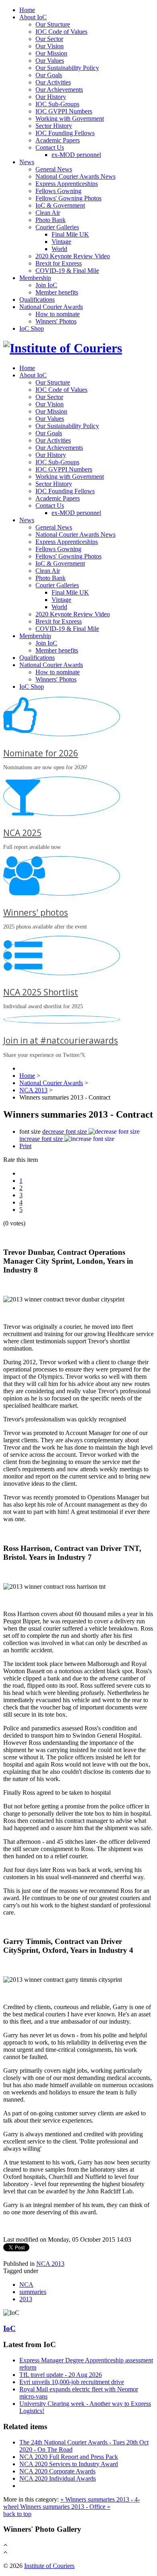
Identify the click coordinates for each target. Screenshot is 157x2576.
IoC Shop (32, 328)
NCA (26, 2285)
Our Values (50, 61)
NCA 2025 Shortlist (41, 992)
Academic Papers (58, 140)
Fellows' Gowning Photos (68, 198)
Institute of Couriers (49, 2566)
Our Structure (53, 24)
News (27, 162)
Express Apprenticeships (67, 184)
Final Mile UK (70, 234)
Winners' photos (36, 912)
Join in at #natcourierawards (61, 1040)
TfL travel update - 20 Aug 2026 (61, 2375)
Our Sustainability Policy (67, 68)
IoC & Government (60, 205)
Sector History (54, 126)
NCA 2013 (50, 2264)
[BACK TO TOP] (5, 2545)
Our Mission (51, 53)
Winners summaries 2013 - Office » (65, 2507)
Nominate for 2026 (41, 753)
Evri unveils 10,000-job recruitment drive (72, 2382)
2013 (26, 2299)
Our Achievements (59, 90)
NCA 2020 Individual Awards (58, 2478)
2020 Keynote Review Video (73, 256)
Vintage (61, 242)
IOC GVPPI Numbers (64, 111)
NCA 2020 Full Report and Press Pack (69, 2457)
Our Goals (49, 75)
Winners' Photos (56, 321)
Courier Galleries (57, 227)
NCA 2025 (22, 833)
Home (27, 10)
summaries (33, 2292)
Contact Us (50, 147)
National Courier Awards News (75, 176)
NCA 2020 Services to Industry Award (69, 2464)
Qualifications (37, 300)
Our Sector (49, 39)
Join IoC (46, 285)
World (59, 249)
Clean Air (48, 213)
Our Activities (53, 82)
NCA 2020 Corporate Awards (57, 2471)
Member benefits (57, 292)
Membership (35, 278)
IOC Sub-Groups (57, 104)
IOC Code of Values (61, 32)
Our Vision (50, 46)
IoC (9, 2328)
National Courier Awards (51, 307)
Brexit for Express (59, 263)
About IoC (33, 17)
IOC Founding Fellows (65, 133)
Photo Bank (51, 220)
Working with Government (70, 118)
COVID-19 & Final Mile (67, 271)
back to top (17, 2514)
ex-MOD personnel (76, 155)
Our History (51, 97)
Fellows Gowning (58, 191)
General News (54, 169)
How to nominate (58, 314)
